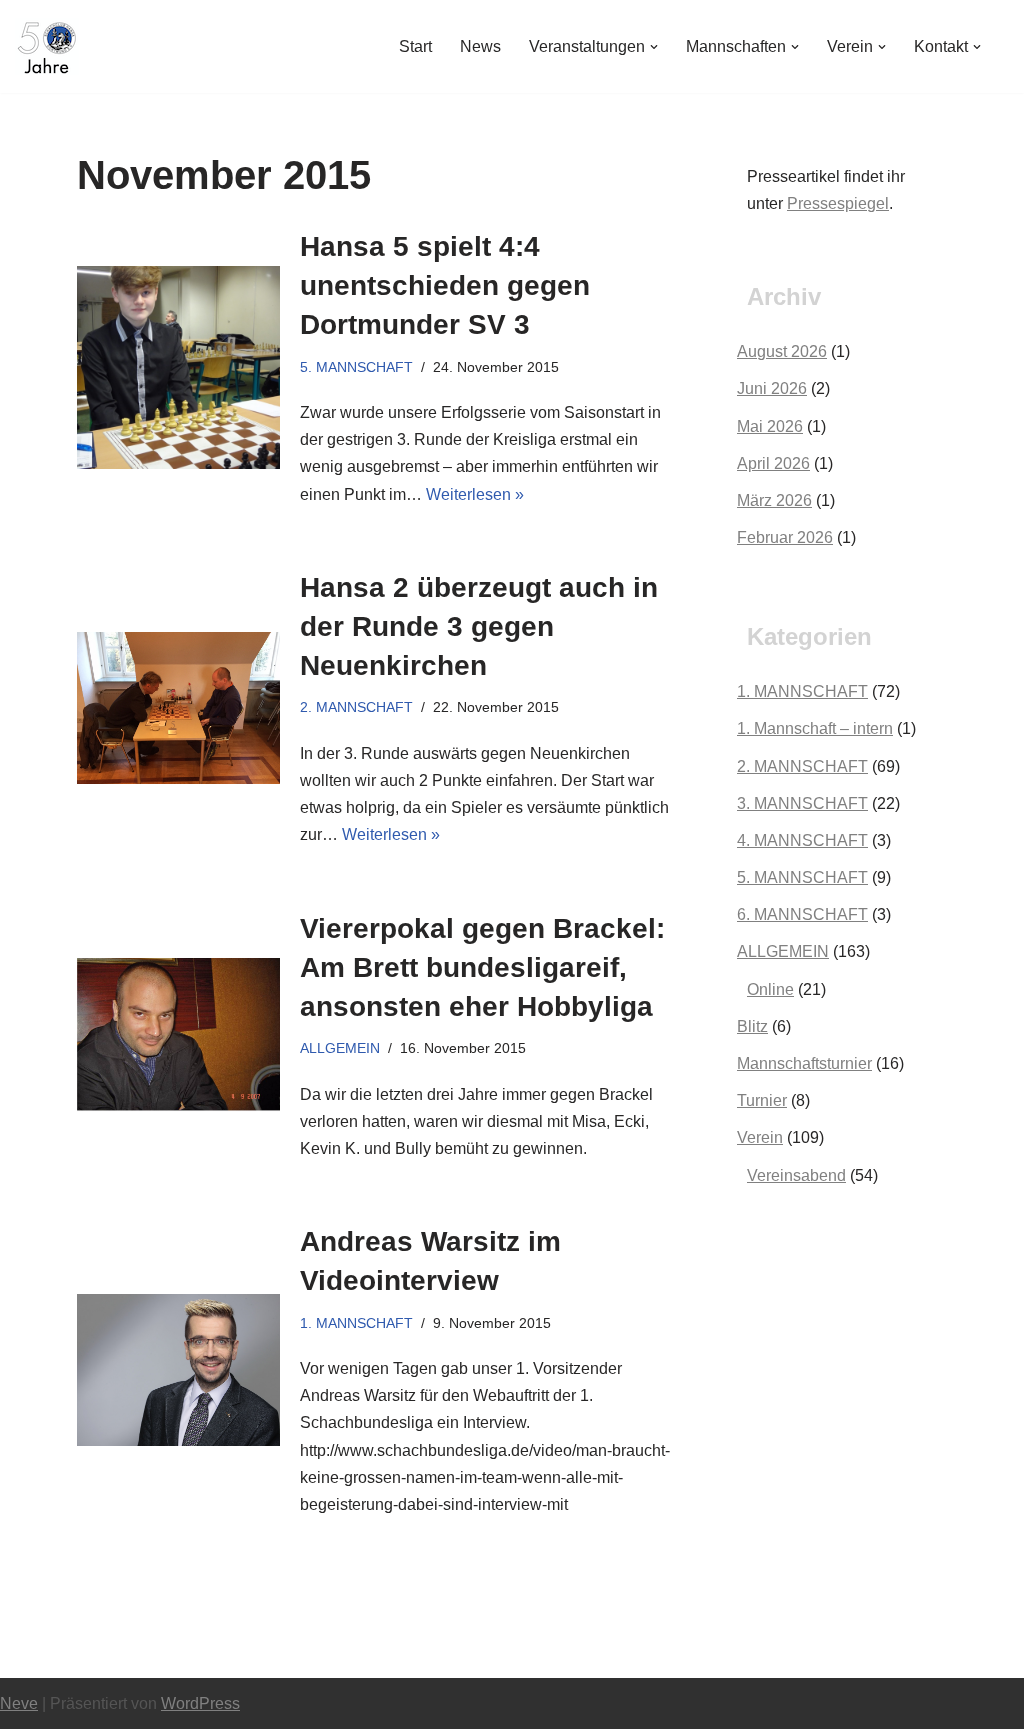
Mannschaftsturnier (804, 1063)
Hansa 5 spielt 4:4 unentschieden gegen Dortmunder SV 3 (445, 285)
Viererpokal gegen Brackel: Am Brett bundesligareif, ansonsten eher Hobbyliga (482, 967)
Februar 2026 (785, 537)
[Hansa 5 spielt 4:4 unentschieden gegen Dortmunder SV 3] (178, 367)
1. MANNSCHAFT (356, 1323)
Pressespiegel (838, 203)
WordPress (200, 1703)
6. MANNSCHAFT (802, 914)
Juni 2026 (772, 388)
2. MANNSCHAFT (356, 707)
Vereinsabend (796, 1175)
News (480, 46)
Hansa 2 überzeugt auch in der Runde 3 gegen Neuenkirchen (479, 626)
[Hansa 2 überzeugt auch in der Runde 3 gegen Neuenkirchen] (178, 708)
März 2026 (774, 500)
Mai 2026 (770, 426)
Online (770, 989)
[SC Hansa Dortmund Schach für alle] (47, 46)
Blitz (752, 1026)
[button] (654, 47)
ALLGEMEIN (340, 1048)
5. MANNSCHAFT (356, 367)
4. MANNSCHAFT (802, 840)
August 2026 (782, 351)
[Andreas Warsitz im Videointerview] (178, 1370)
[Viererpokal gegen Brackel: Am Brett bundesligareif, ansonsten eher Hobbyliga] (178, 1035)
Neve (19, 1703)
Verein (760, 1137)
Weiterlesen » (475, 494)
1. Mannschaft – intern (815, 728)
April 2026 (773, 463)
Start (415, 46)
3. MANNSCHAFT (802, 803)
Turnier (762, 1100)
